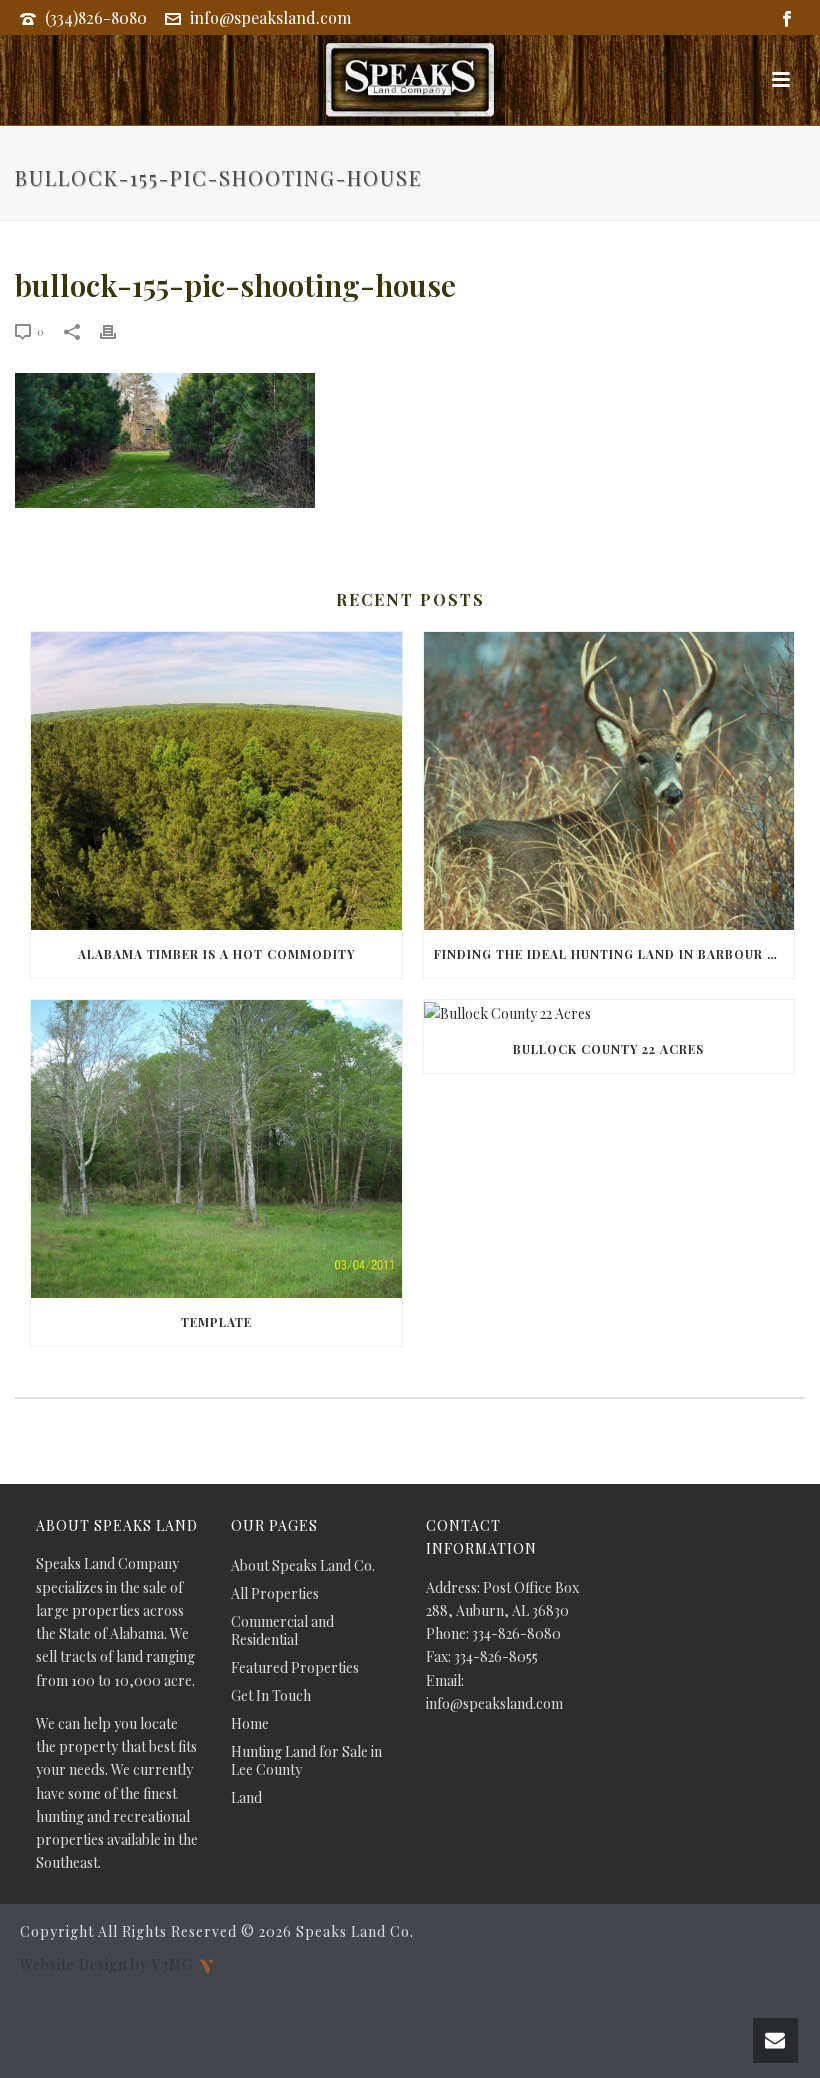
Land (246, 1798)
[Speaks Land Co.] (410, 80)
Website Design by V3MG (108, 1964)
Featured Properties (295, 1668)
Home (250, 1724)
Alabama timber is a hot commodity (216, 954)
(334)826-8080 (96, 17)
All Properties (275, 1594)
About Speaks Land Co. (303, 1566)
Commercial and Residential (282, 1631)
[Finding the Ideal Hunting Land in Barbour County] (609, 781)
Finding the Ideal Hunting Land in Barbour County (614, 954)
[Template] (216, 1149)
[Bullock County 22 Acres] (609, 1012)
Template (216, 1322)
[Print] (118, 330)
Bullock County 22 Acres (608, 1049)
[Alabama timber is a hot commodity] (216, 781)
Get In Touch (271, 1696)
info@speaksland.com (270, 17)
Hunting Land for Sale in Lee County (306, 1761)
